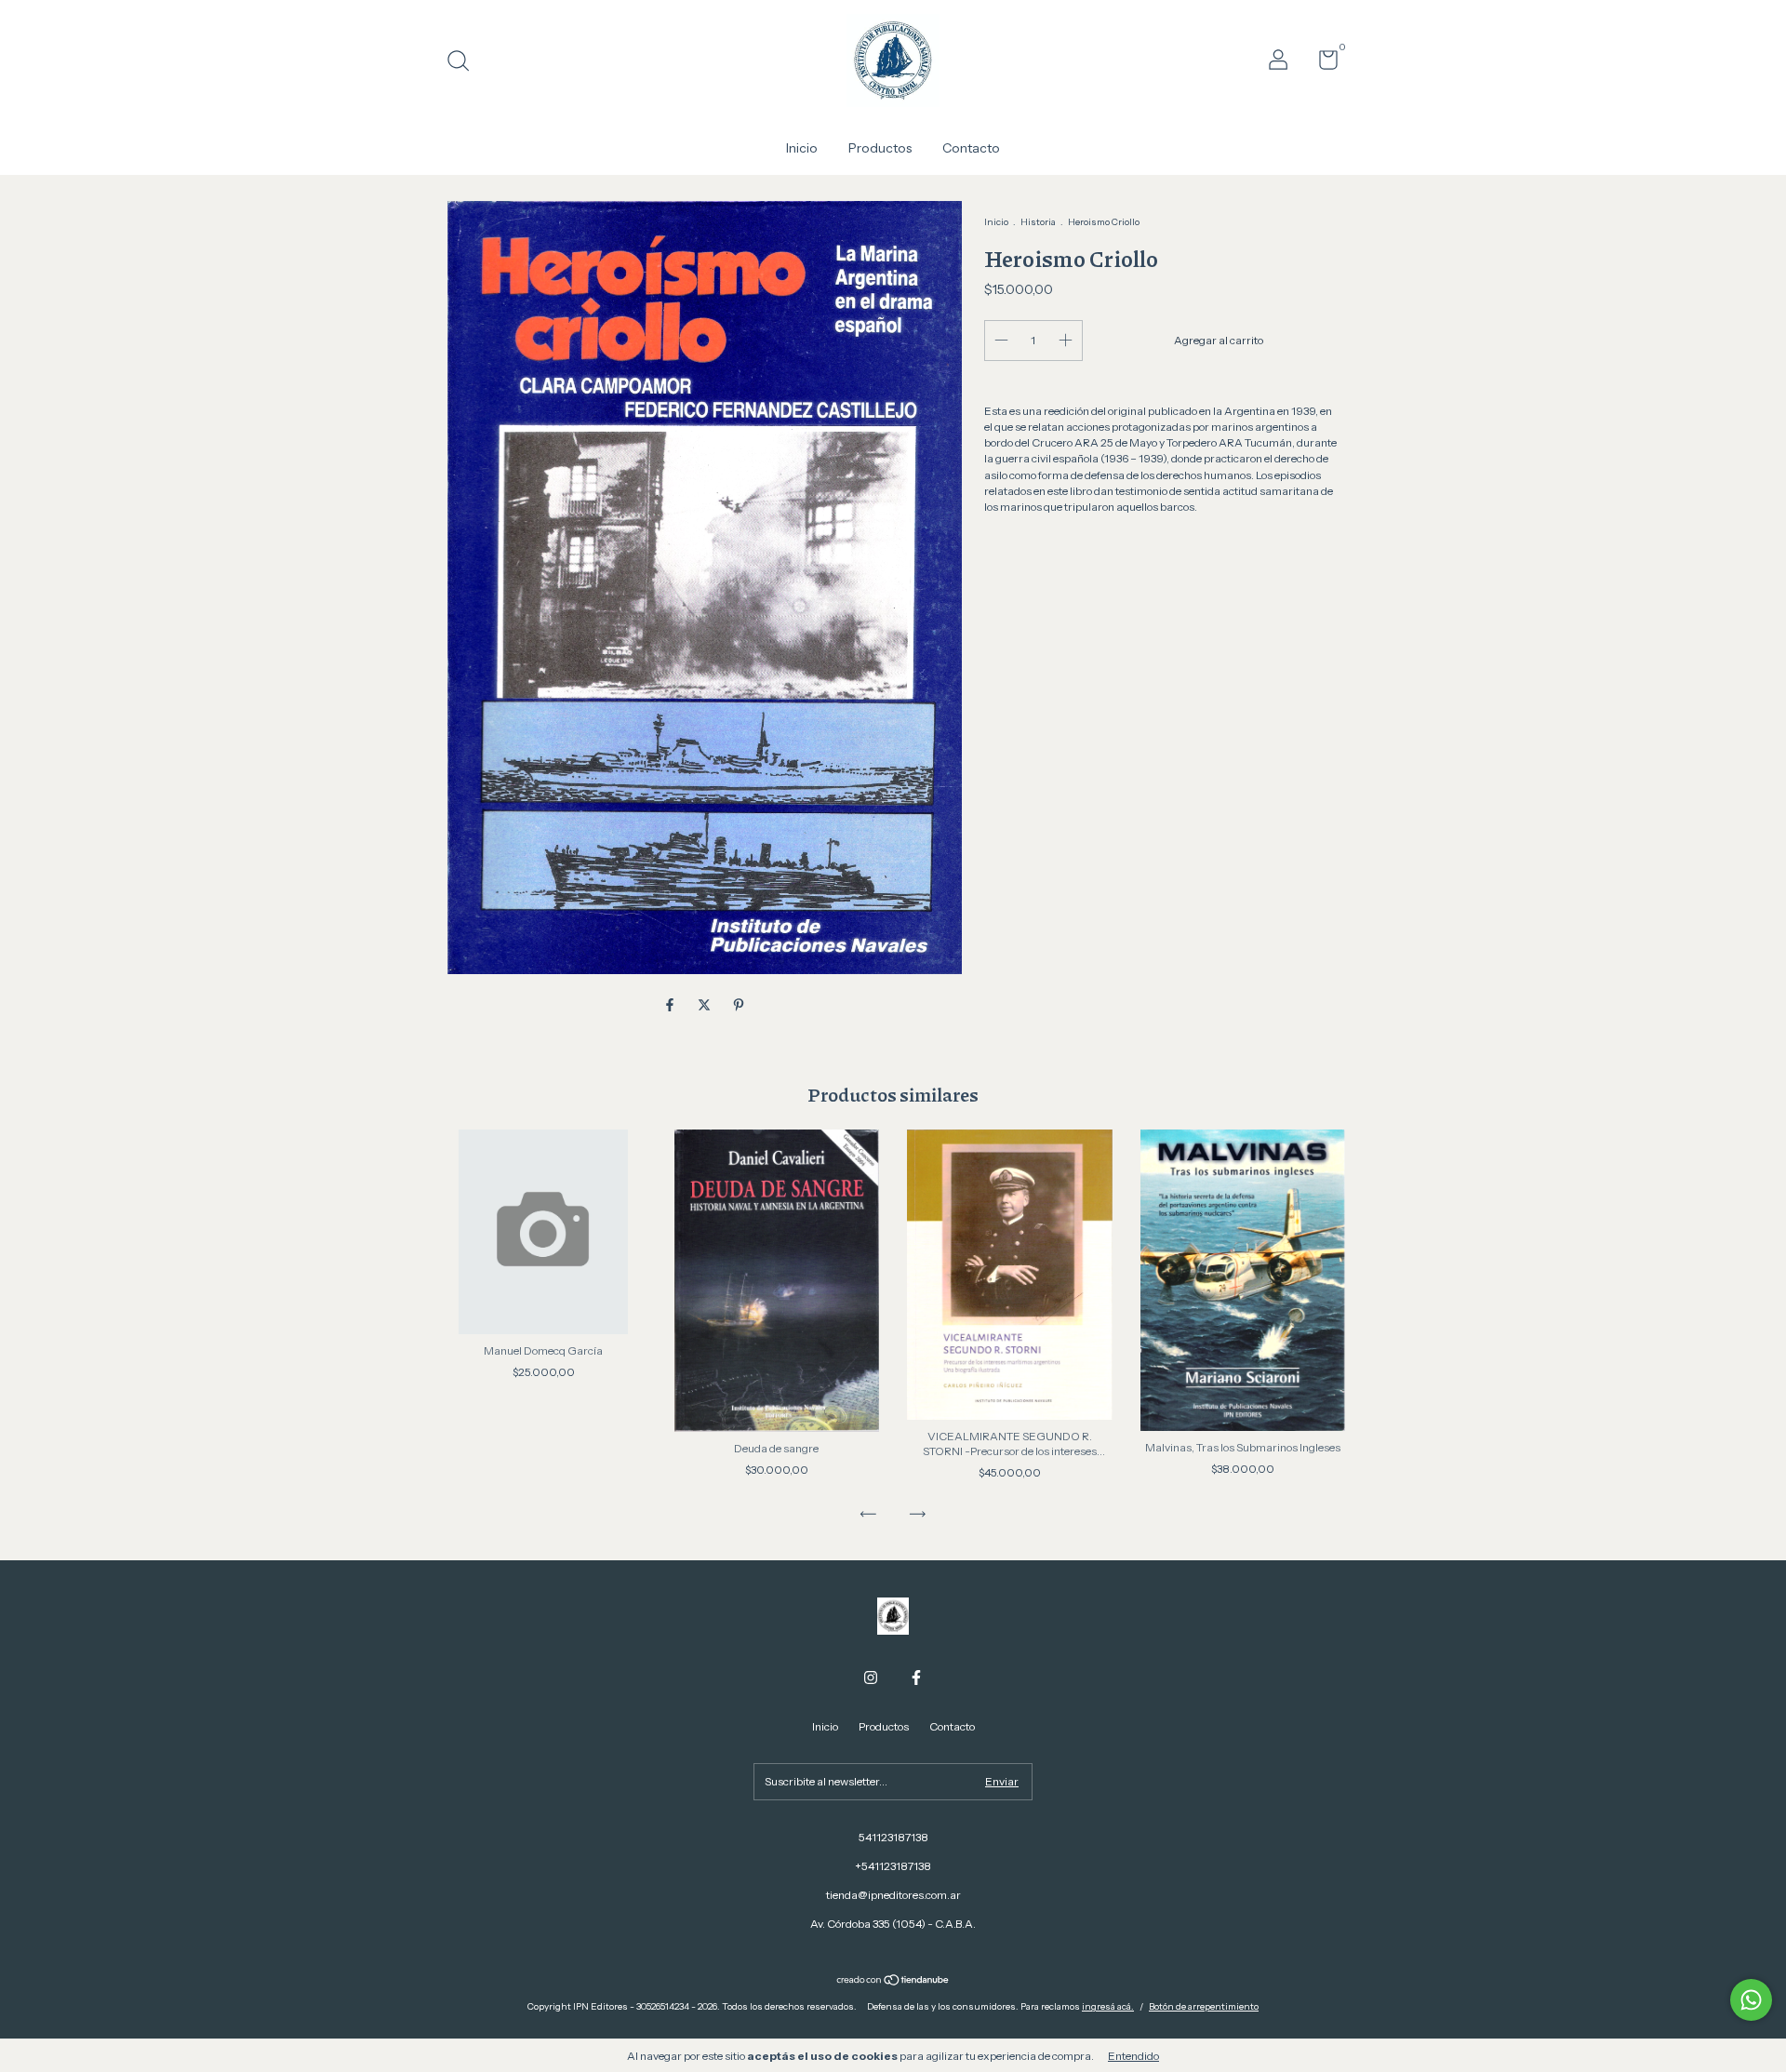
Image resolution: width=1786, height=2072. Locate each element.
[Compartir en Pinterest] (739, 1005)
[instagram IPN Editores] (871, 1678)
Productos (880, 148)
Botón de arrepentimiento (1204, 2006)
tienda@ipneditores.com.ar (893, 1895)
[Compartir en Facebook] (671, 1005)
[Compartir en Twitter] (706, 1005)
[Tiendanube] (893, 1981)
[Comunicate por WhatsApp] (1751, 2000)
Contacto (971, 148)
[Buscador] (465, 63)
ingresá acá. (1108, 2006)
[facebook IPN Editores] (916, 1678)
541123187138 (893, 1837)
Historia (1038, 222)
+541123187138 (893, 1866)
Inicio (802, 148)
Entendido (1133, 2056)
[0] (1321, 64)
